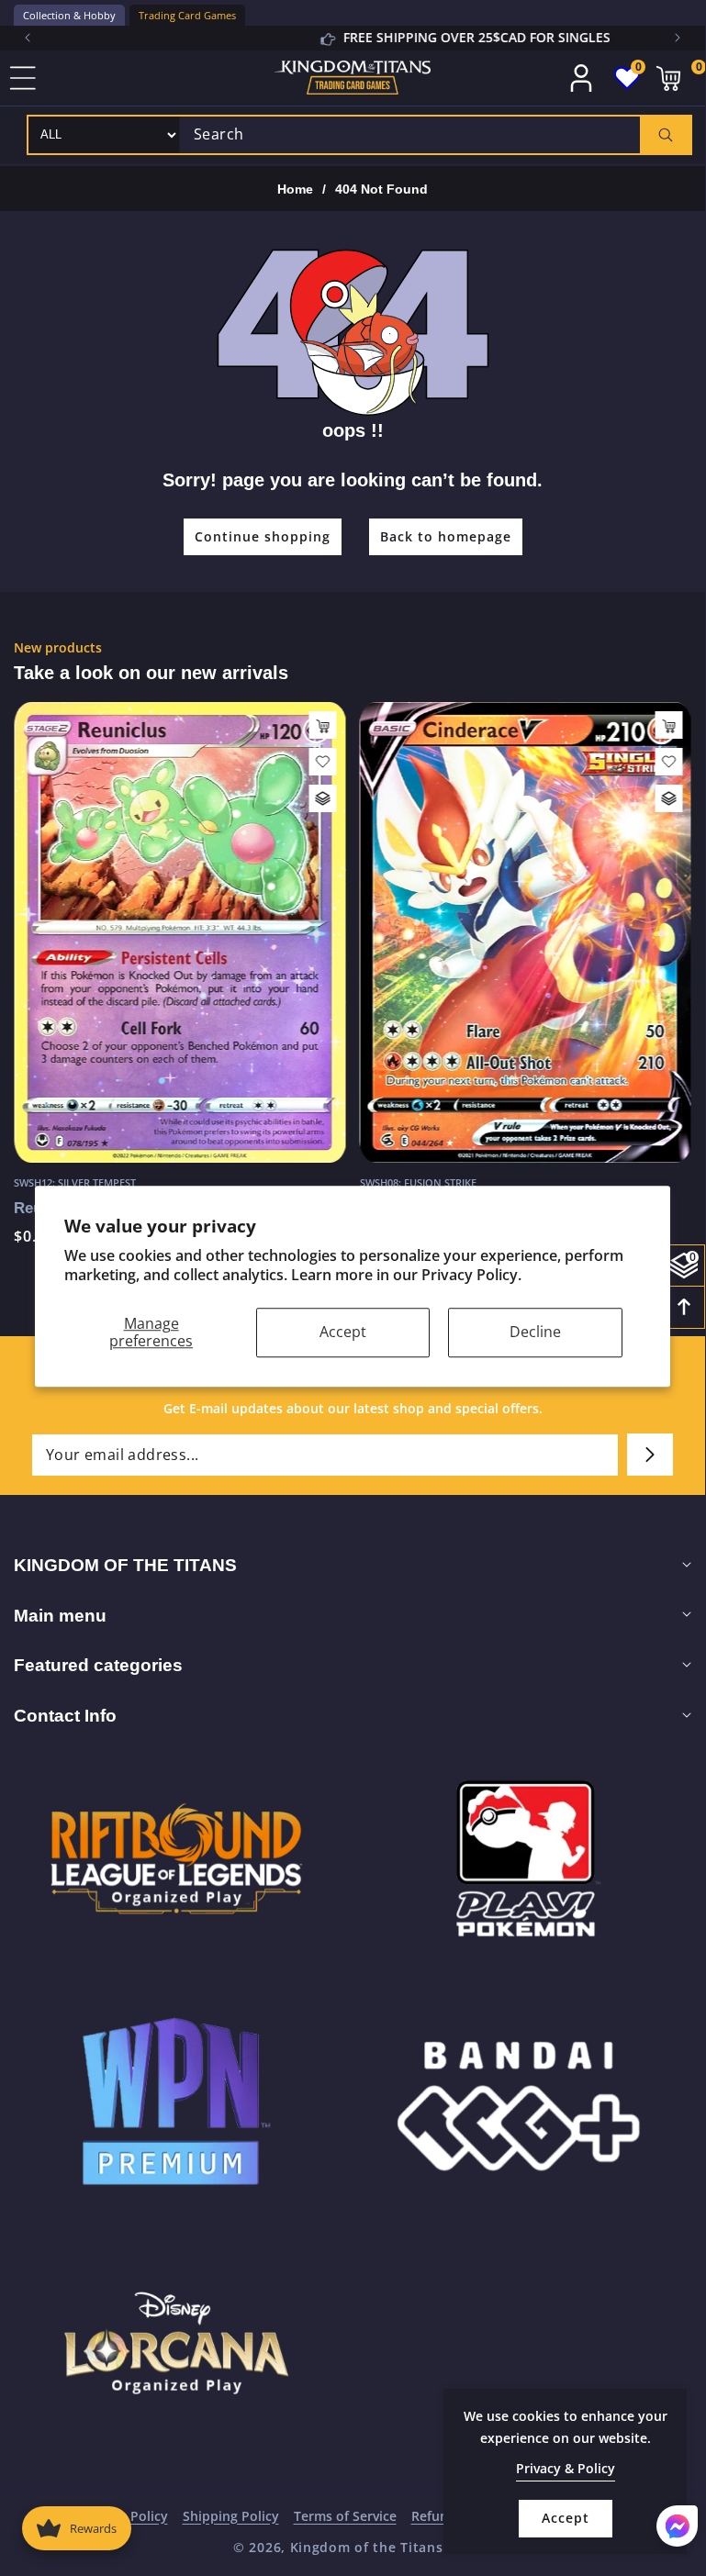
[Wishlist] (323, 762)
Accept (343, 1332)
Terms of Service (345, 2516)
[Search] (665, 135)
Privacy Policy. (471, 1275)
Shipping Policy (231, 2516)
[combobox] (435, 135)
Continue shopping (263, 536)
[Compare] (323, 798)
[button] (678, 38)
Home (295, 189)
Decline (535, 1332)
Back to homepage (446, 536)
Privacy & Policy (566, 2468)
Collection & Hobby (69, 15)
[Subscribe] (650, 1455)
